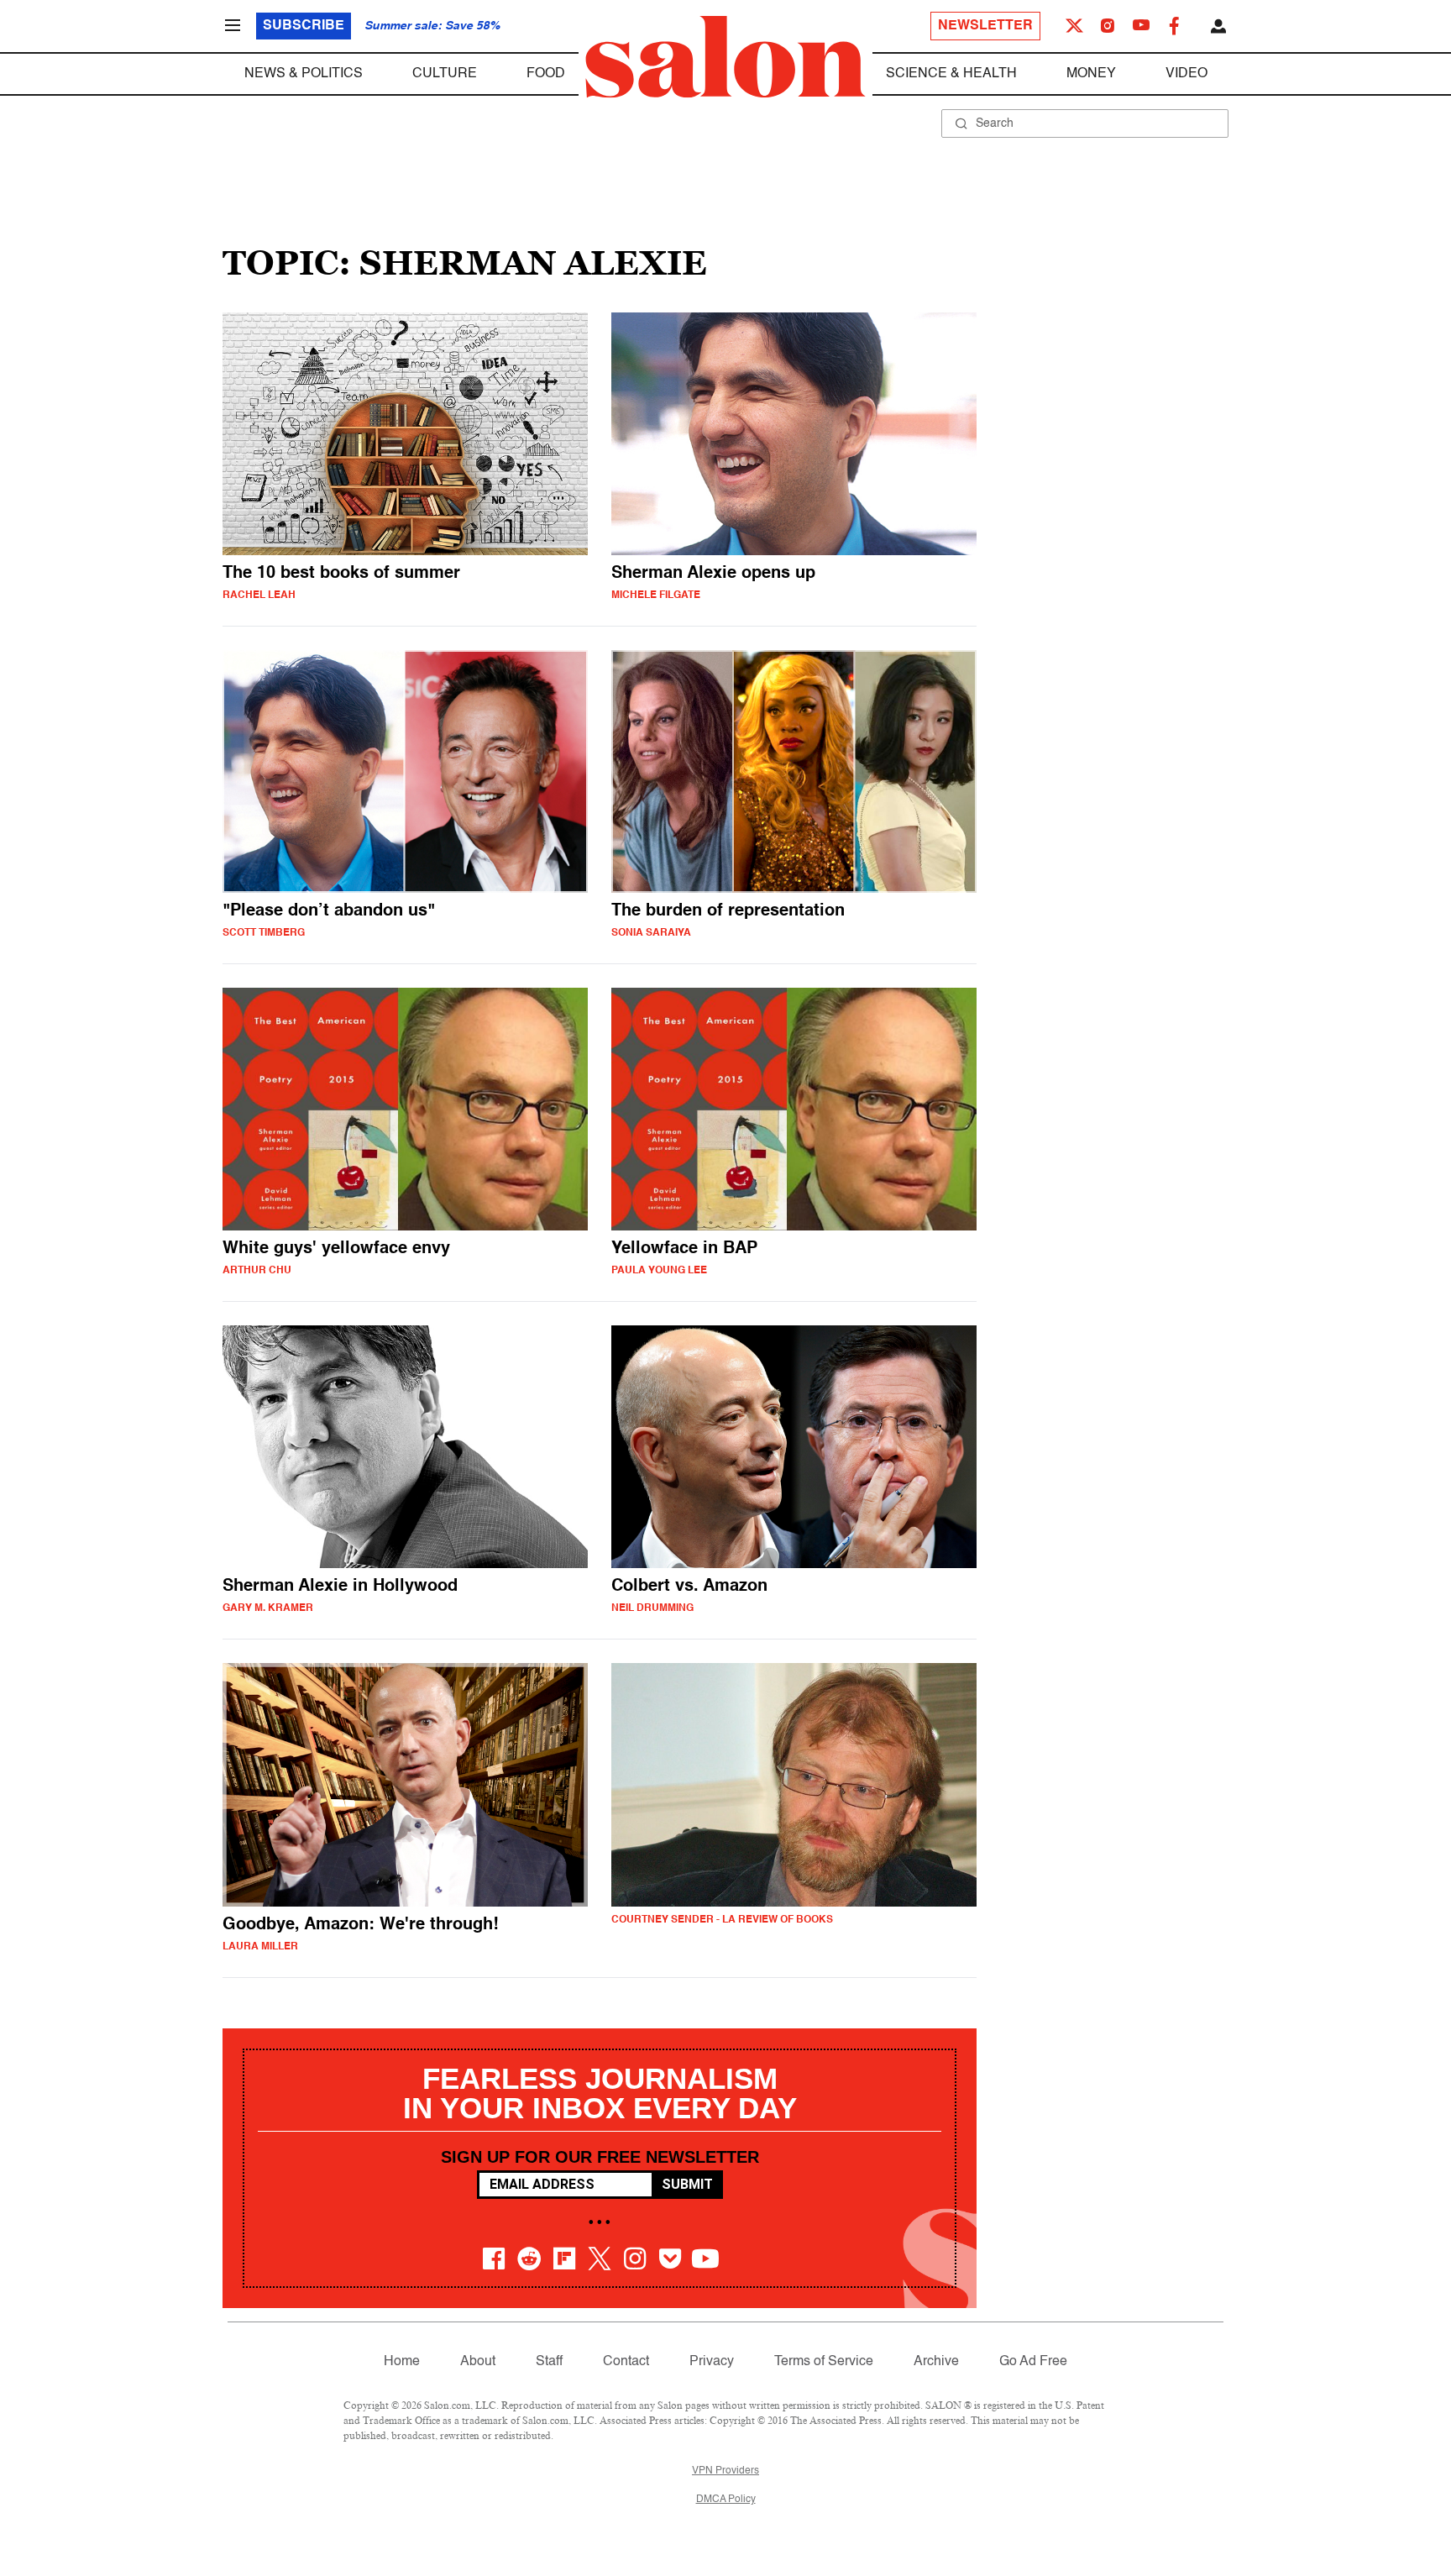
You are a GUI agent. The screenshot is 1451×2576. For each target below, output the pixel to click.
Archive (936, 2362)
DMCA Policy (726, 2500)
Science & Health (951, 74)
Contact (626, 2362)
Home (402, 2362)
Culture (445, 74)
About (478, 2362)
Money (1091, 74)
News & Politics (304, 74)
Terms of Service (824, 2362)
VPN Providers (725, 2471)
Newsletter (985, 26)
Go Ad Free (1033, 2362)
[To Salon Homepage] (725, 57)
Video (1186, 74)
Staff (549, 2362)
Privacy (712, 2362)
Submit (687, 2184)
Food (546, 74)
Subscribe (304, 26)
